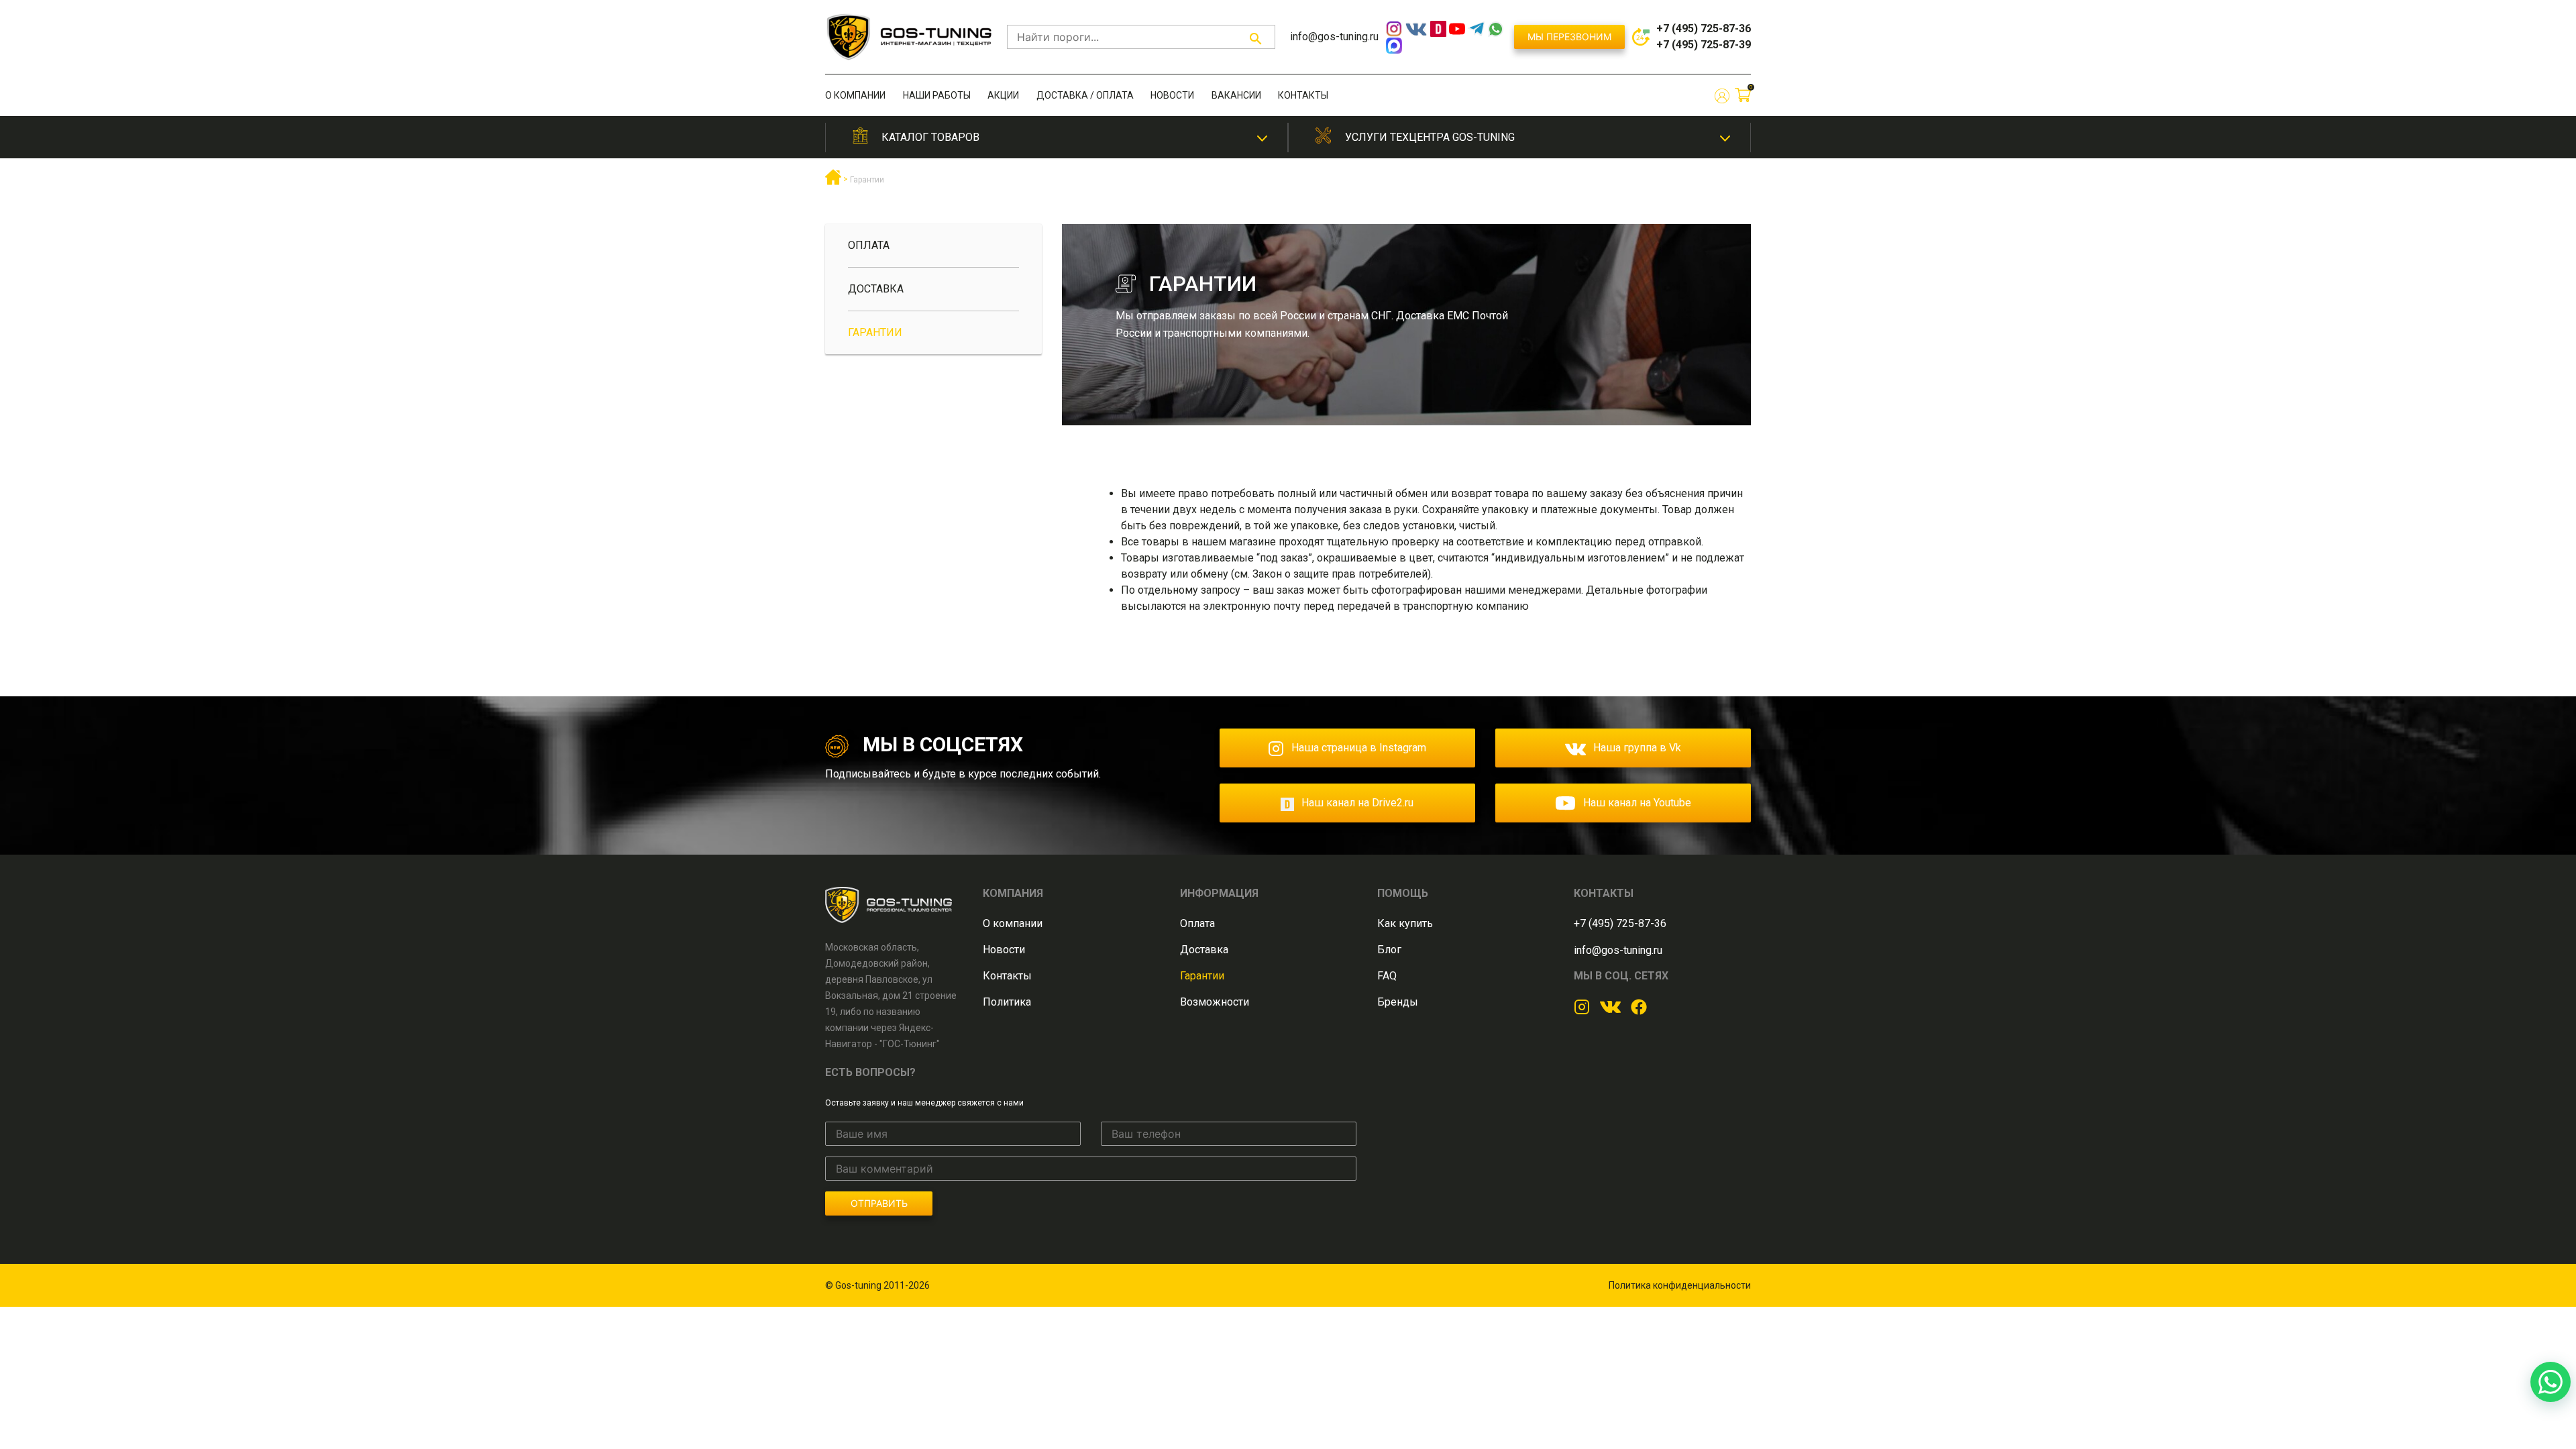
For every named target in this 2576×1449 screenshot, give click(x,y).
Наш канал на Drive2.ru (1357, 803)
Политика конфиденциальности (1680, 1285)
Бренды (1398, 1002)
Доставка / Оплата (1085, 95)
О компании (855, 95)
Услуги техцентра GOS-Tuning (1430, 137)
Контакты (1303, 95)
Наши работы (937, 95)
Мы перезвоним (1569, 37)
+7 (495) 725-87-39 (1704, 45)
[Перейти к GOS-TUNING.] (833, 182)
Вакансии (1236, 95)
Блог (1389, 950)
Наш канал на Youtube (1637, 803)
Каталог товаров (930, 137)
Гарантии (875, 332)
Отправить (879, 1203)
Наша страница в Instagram (1359, 748)
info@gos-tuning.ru (1334, 37)
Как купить (1405, 923)
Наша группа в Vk (1637, 748)
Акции (1003, 95)
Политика (1007, 1002)
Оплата (869, 245)
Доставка (876, 289)
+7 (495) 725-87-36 (1704, 29)
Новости (1172, 95)
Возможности (1215, 1002)
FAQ (1387, 976)
